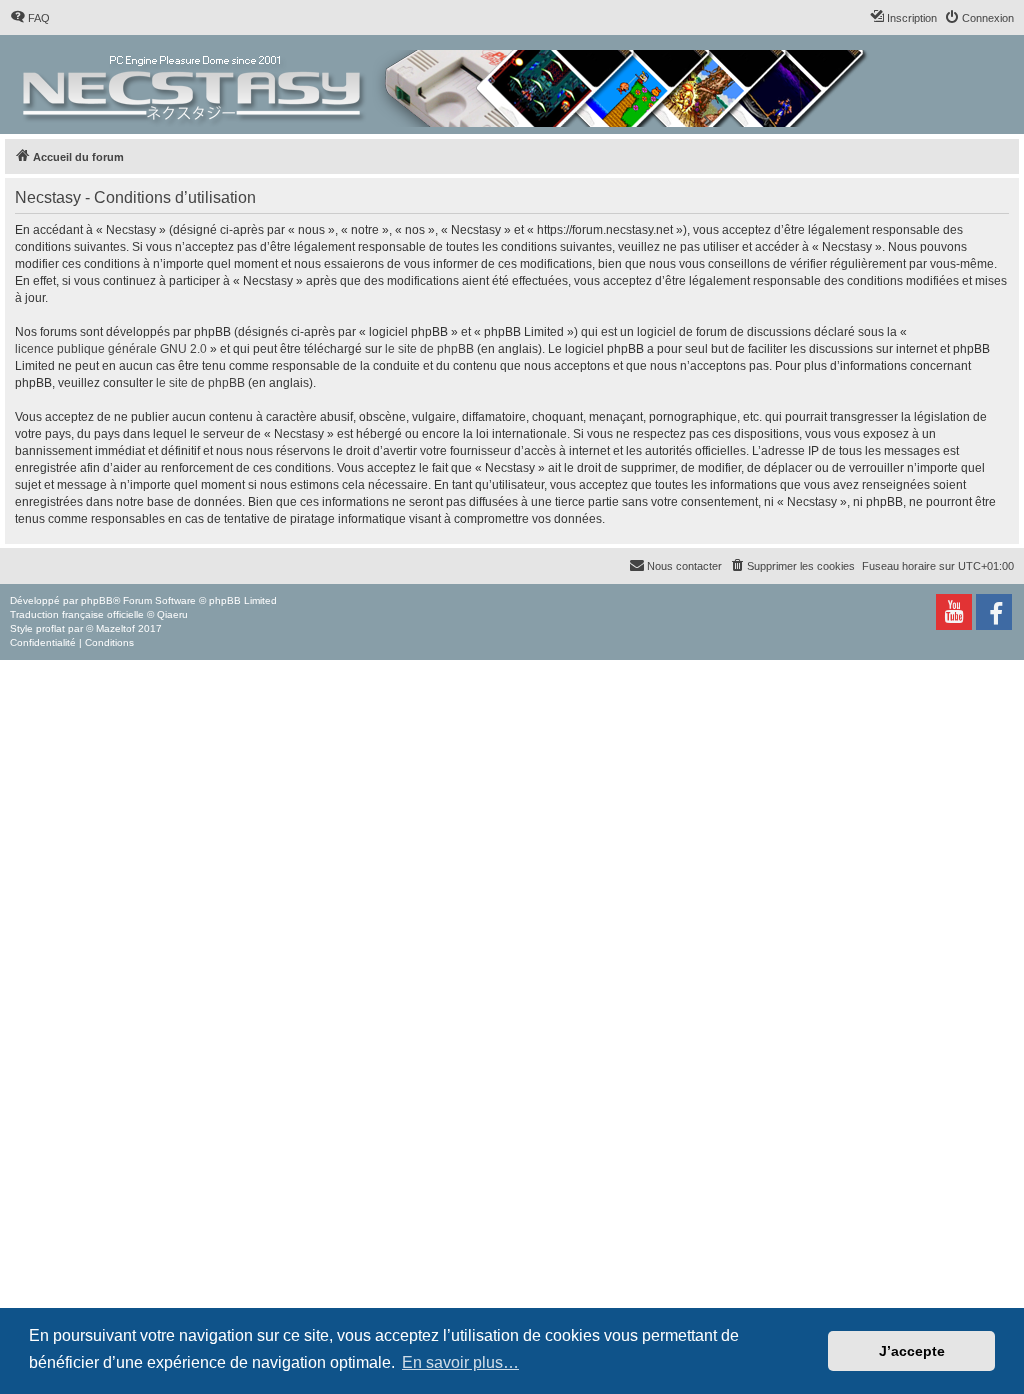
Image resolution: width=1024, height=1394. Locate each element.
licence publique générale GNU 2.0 (111, 349)
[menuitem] (30, 18)
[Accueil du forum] (446, 84)
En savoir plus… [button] (460, 1362)
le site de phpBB (429, 349)
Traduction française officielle (77, 614)
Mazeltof (115, 628)
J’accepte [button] (912, 1351)
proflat (50, 628)
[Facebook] (994, 612)
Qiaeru (172, 614)
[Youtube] (954, 612)
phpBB (97, 600)
